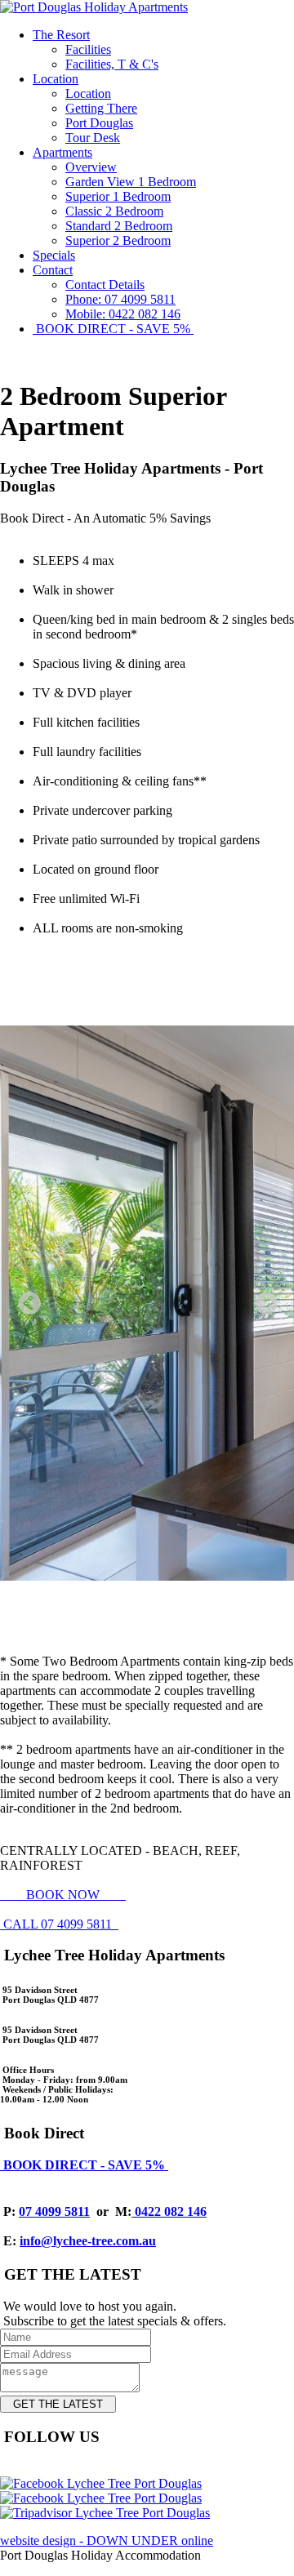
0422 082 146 (169, 2211)
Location (56, 79)
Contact (53, 270)
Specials (54, 255)
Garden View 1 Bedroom (131, 182)
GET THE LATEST (58, 2404)
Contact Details (105, 285)
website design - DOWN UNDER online (107, 2540)
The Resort (61, 35)
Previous (24, 1299)
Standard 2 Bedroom (119, 226)
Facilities (88, 49)
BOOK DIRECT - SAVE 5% (113, 329)
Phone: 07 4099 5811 (120, 299)
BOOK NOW (63, 1895)
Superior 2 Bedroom (118, 240)
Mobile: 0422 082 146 (123, 314)
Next (261, 1299)
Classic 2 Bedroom (114, 211)
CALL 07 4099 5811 (59, 1924)
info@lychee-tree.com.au (88, 2241)
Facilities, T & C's (112, 64)
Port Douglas (99, 123)
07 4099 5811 (54, 2211)
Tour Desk (93, 138)
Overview (91, 167)
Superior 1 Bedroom (118, 196)
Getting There (101, 108)
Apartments (62, 152)
